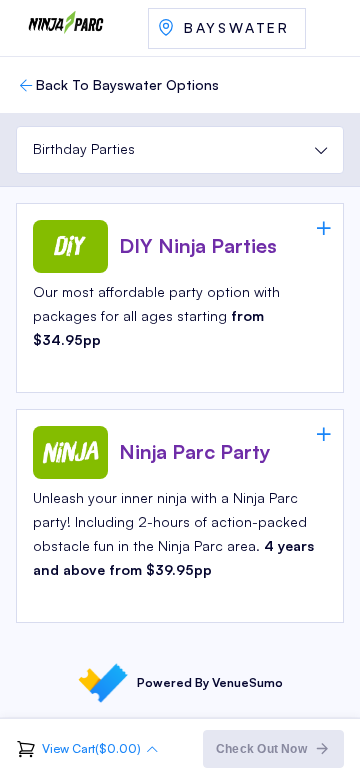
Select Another (227, 28)
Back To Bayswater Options (127, 84)
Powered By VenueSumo (210, 682)
